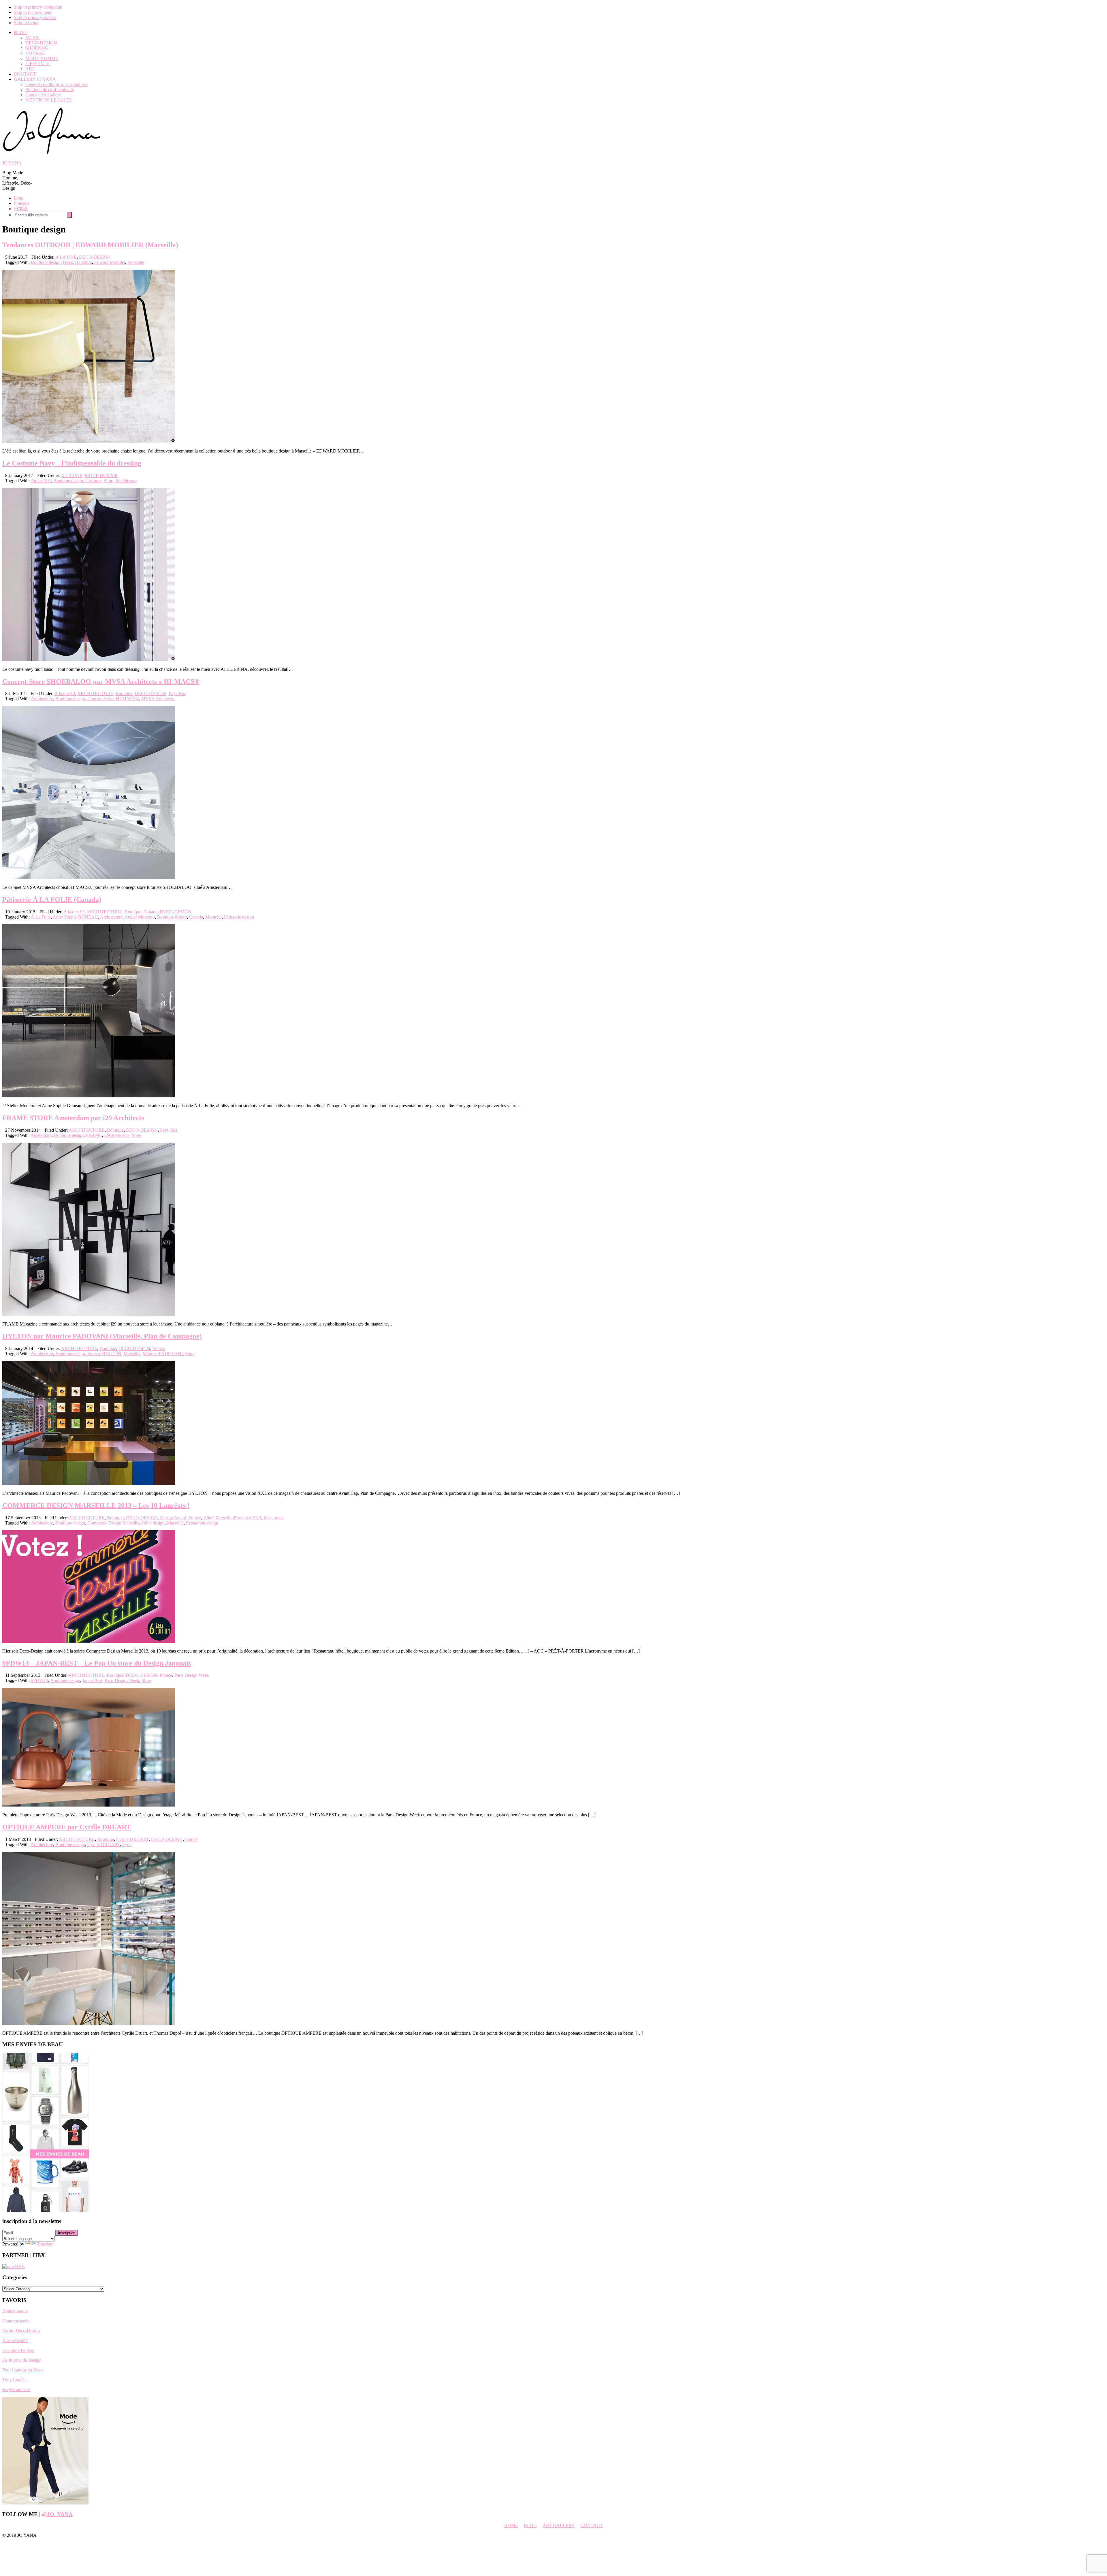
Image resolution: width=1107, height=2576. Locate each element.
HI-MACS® (127, 699)
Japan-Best (92, 1680)
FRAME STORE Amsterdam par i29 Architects (73, 1118)
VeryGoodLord (16, 2390)
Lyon (127, 1844)
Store (137, 1135)
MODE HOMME (101, 475)
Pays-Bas (177, 693)
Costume (93, 481)
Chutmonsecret (16, 2321)
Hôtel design (153, 1523)
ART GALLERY (559, 2525)
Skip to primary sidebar (35, 17)
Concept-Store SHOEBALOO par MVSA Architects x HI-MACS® (101, 681)
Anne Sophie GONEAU (75, 917)
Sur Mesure (126, 481)
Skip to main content (33, 12)
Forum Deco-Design (21, 2331)
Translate (45, 2244)
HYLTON (112, 1354)
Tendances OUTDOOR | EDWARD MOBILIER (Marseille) (90, 245)
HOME (511, 2525)
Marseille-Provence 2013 (238, 1518)
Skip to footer (26, 23)
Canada (150, 912)
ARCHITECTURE (95, 693)
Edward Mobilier (110, 262)
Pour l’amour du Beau (22, 2370)
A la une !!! (65, 693)
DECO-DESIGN (95, 257)
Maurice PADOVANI (163, 1354)
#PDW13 (39, 1680)
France (159, 1348)
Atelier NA (41, 481)
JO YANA (12, 163)
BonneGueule (15, 2311)
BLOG (530, 2525)
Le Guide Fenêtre (18, 2350)
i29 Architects (117, 1135)
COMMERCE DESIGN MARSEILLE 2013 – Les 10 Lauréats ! (96, 1505)
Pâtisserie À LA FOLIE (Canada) (52, 900)
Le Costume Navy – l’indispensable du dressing (72, 463)
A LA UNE (66, 257)
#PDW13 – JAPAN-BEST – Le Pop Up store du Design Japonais (97, 1663)
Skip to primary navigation (38, 7)
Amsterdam (41, 1135)
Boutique (124, 693)
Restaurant (273, 1518)
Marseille (136, 262)
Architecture (42, 699)
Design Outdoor (77, 262)
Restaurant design (202, 1523)
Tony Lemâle (14, 2380)
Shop (109, 481)
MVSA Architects (158, 699)
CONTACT (592, 2525)
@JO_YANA (57, 2514)
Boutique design (46, 262)
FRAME (94, 1135)
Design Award (173, 1518)
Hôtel (208, 1518)
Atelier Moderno (140, 917)
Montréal (213, 917)
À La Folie (41, 917)
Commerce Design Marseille (113, 1523)
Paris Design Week (192, 1675)
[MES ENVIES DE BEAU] (46, 2210)
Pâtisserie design (239, 917)
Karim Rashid (15, 2341)
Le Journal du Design (22, 2360)
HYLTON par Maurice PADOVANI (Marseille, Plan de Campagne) (102, 1336)
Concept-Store (100, 699)
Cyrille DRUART (132, 1839)
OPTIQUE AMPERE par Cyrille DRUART (67, 1827)
